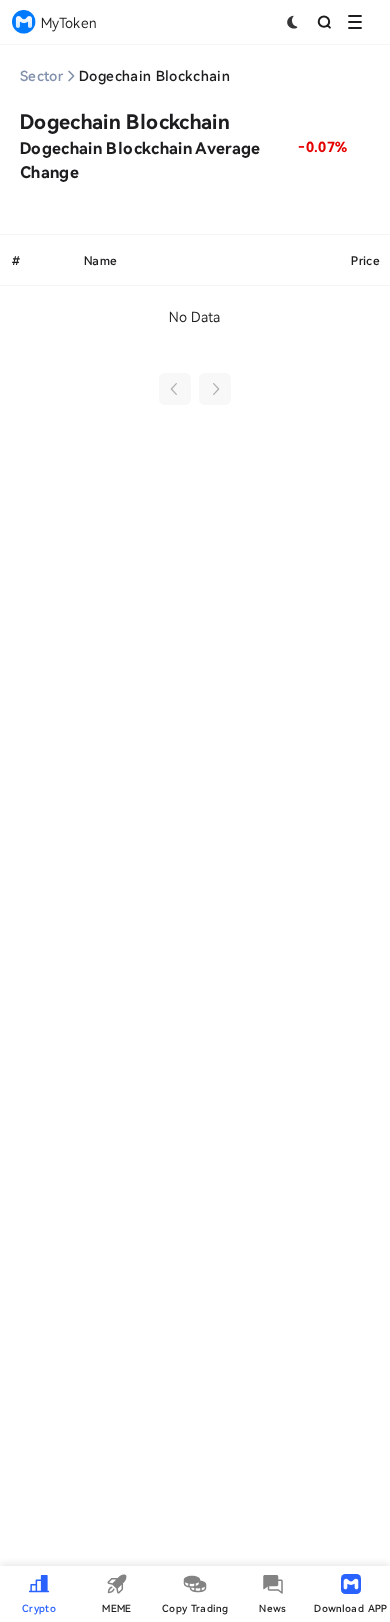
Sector (41, 75)
